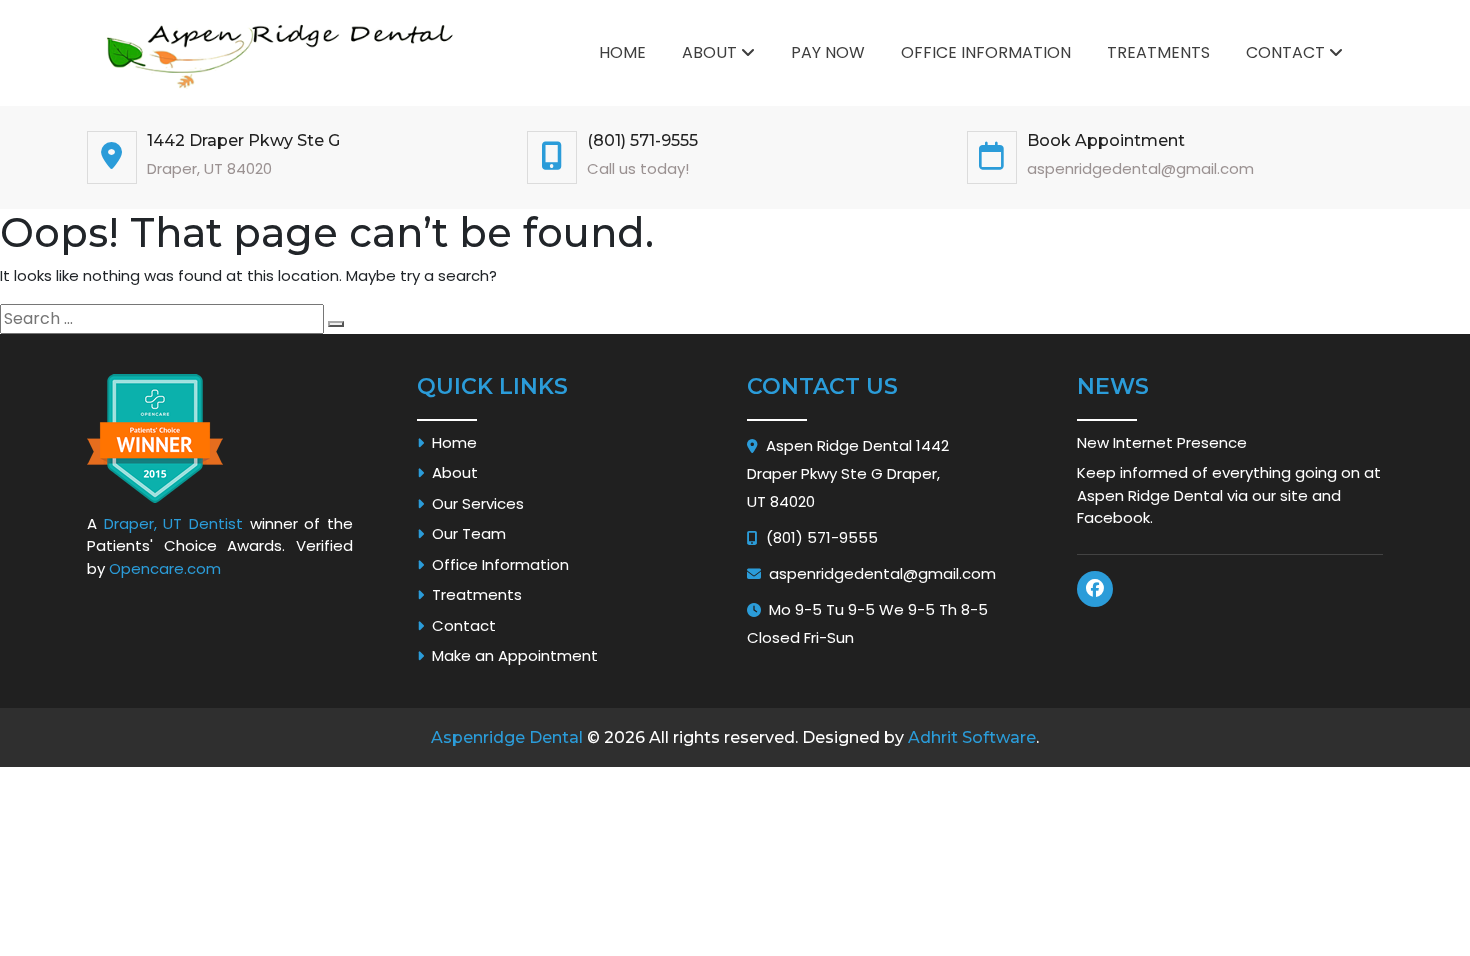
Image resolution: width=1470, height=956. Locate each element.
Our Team (465, 533)
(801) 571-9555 (642, 140)
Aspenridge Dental (507, 737)
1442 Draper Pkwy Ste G (243, 140)
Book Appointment (1106, 140)
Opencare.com (165, 568)
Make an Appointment (511, 655)
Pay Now (828, 52)
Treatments (1158, 52)
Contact (1287, 52)
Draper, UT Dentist (173, 523)
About (711, 52)
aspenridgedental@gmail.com (882, 573)
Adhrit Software (972, 737)
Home (622, 52)
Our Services (474, 503)
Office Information (986, 52)
